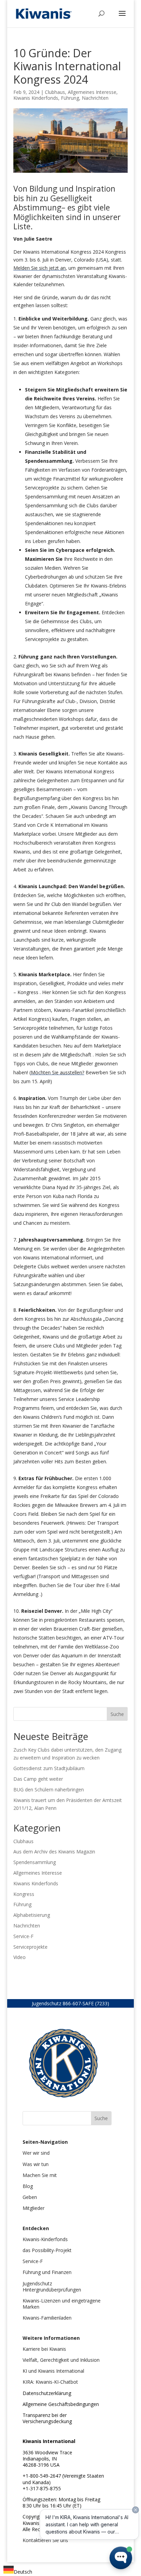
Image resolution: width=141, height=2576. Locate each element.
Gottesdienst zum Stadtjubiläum (49, 1768)
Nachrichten (95, 98)
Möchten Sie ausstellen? (57, 1072)
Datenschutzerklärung (47, 2393)
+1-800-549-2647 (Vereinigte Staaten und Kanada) (63, 2479)
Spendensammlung (35, 1862)
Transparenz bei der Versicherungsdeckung (47, 2418)
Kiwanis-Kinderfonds (45, 2239)
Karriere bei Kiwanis (44, 2349)
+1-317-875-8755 (42, 2488)
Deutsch (23, 2572)
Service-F (23, 1936)
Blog (28, 2186)
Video (20, 1957)
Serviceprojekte (30, 1947)
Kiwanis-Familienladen (47, 2318)
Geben (30, 2197)
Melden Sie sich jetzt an (40, 268)
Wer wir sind (36, 2153)
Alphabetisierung (32, 1915)
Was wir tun (36, 2164)
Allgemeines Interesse (92, 92)
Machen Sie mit (40, 2175)
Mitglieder (34, 2208)
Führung (70, 98)
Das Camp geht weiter (38, 1779)
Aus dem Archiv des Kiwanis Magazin (54, 1852)
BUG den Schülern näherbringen (49, 1789)
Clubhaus (55, 92)
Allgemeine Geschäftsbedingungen (61, 2404)
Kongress (24, 1894)
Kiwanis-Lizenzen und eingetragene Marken (62, 2304)
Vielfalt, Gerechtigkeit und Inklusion (61, 2360)
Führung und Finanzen (47, 2272)
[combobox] (18, 2571)
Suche (117, 1714)
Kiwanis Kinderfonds (36, 98)
